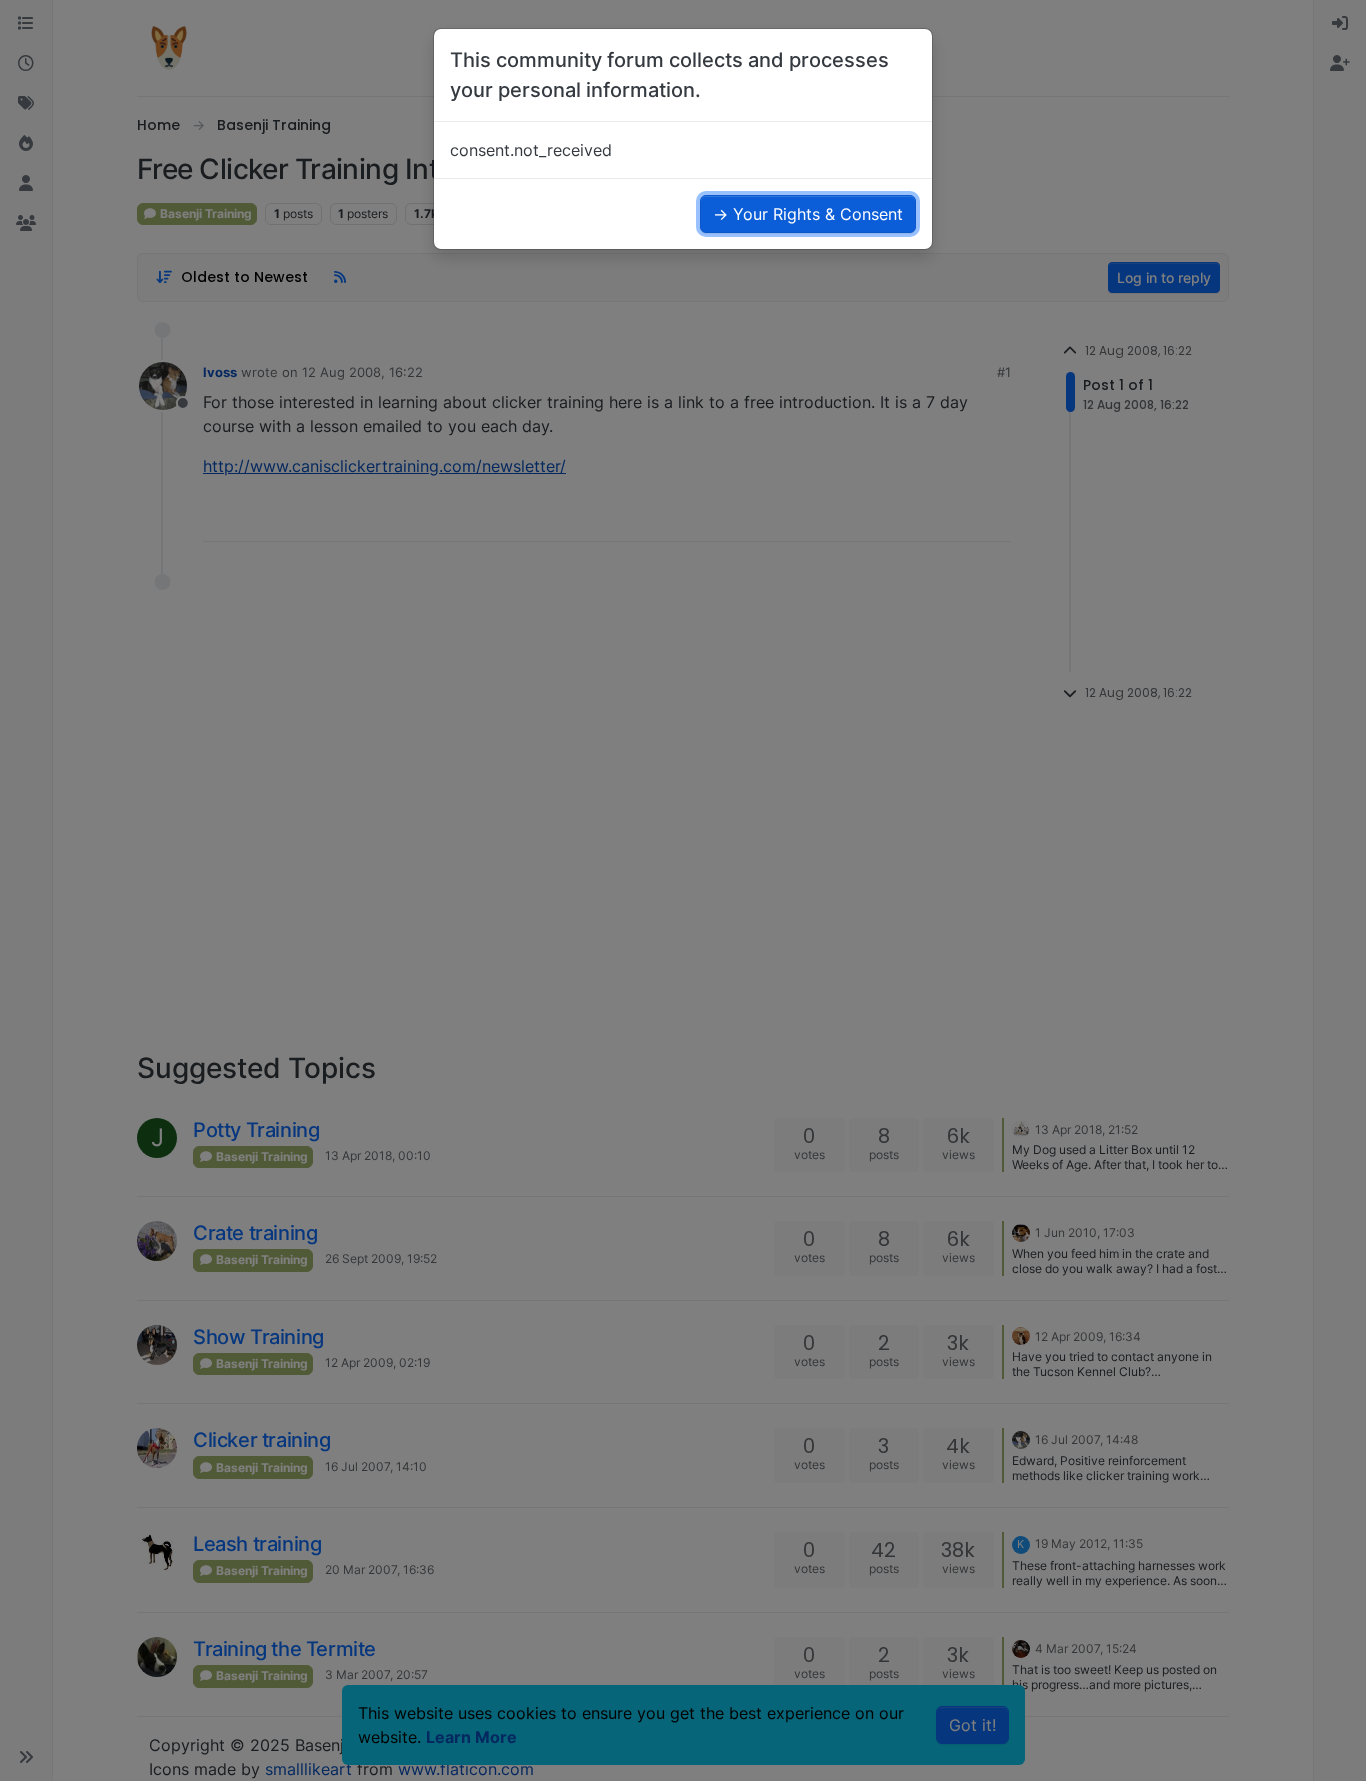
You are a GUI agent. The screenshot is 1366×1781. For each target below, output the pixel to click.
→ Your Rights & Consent (808, 214)
